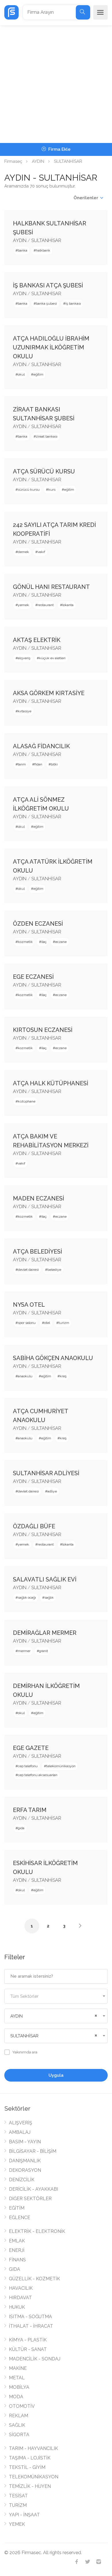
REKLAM (19, 2416)
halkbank (43, 250)
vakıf (41, 552)
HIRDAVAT (20, 2298)
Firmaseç (13, 161)
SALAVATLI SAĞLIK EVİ (45, 1579)
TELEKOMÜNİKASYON (34, 2477)
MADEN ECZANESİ (38, 1198)
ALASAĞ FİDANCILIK (41, 746)
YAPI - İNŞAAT (24, 2515)
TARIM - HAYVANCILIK (33, 2448)
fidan (38, 764)
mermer (24, 1651)
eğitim (38, 374)
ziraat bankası (47, 436)
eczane (61, 942)
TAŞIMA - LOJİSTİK (30, 2458)
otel (47, 1323)
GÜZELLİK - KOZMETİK (34, 2279)
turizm (64, 1323)
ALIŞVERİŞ (21, 2123)
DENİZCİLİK (22, 2180)
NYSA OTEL (29, 1305)
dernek (23, 552)
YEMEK (17, 2524)
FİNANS (17, 2260)
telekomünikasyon (61, 1766)
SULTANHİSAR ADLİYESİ (46, 1473)
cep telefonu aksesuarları (38, 1775)
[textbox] (56, 1996)
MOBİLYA (19, 2387)
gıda (21, 1828)
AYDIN (38, 161)
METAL (17, 2378)
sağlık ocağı (27, 1598)
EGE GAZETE (31, 1748)
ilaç (44, 942)
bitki (54, 764)
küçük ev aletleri (52, 658)
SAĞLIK (17, 2425)
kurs (52, 490)
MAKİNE (18, 2368)
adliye (52, 1491)
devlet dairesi (28, 1270)
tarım (22, 764)
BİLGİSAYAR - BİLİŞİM (33, 2151)
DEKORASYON (25, 2170)
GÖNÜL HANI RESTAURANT (51, 587)
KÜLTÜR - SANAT (28, 2349)
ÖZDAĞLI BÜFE (34, 1526)
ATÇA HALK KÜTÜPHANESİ (51, 1083)
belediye (54, 1270)
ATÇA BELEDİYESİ (37, 1252)
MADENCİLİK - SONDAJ (35, 2359)
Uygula (56, 2075)
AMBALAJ (20, 2132)
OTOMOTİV (22, 2406)
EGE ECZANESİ (33, 977)
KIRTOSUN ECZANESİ (43, 1030)
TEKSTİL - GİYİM (27, 2467)
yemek (23, 605)
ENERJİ (17, 2250)
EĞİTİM (17, 2208)
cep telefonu (28, 1766)
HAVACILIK (21, 2288)
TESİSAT (18, 2496)
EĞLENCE (20, 2218)
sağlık (49, 1598)
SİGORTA (19, 2435)
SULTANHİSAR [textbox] (24, 2036)
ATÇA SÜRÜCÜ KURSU (44, 471)
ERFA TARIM (30, 1810)
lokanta (68, 605)
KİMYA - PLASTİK (28, 2340)
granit (44, 1651)
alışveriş (24, 658)
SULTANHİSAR (46, 240)
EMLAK (17, 2241)
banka (23, 250)
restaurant (46, 605)
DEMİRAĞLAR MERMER (45, 1633)
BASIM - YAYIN (25, 2142)
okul (21, 374)
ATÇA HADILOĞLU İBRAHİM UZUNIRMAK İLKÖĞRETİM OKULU (51, 347)
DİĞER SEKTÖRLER (30, 2199)
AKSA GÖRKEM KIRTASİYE (49, 693)
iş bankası (73, 303)
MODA (16, 2397)
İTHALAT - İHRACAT (31, 2326)
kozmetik (25, 942)
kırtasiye (25, 711)
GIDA (15, 2269)
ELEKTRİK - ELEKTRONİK (37, 2231)
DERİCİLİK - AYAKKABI (33, 2189)
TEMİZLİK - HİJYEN (30, 2486)
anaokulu (25, 1376)
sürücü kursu (29, 490)
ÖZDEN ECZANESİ (38, 924)
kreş (63, 1376)
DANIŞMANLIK (25, 2161)
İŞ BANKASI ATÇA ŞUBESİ (48, 285)
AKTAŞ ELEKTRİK (37, 640)
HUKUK (17, 2307)
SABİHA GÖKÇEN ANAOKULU (53, 1358)
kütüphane (27, 1101)
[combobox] (56, 1996)
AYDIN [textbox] (17, 2016)
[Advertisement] (56, 84)
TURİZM (18, 2505)
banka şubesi (46, 303)
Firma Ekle (59, 149)
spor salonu (27, 1323)
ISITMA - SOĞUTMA (30, 2317)
